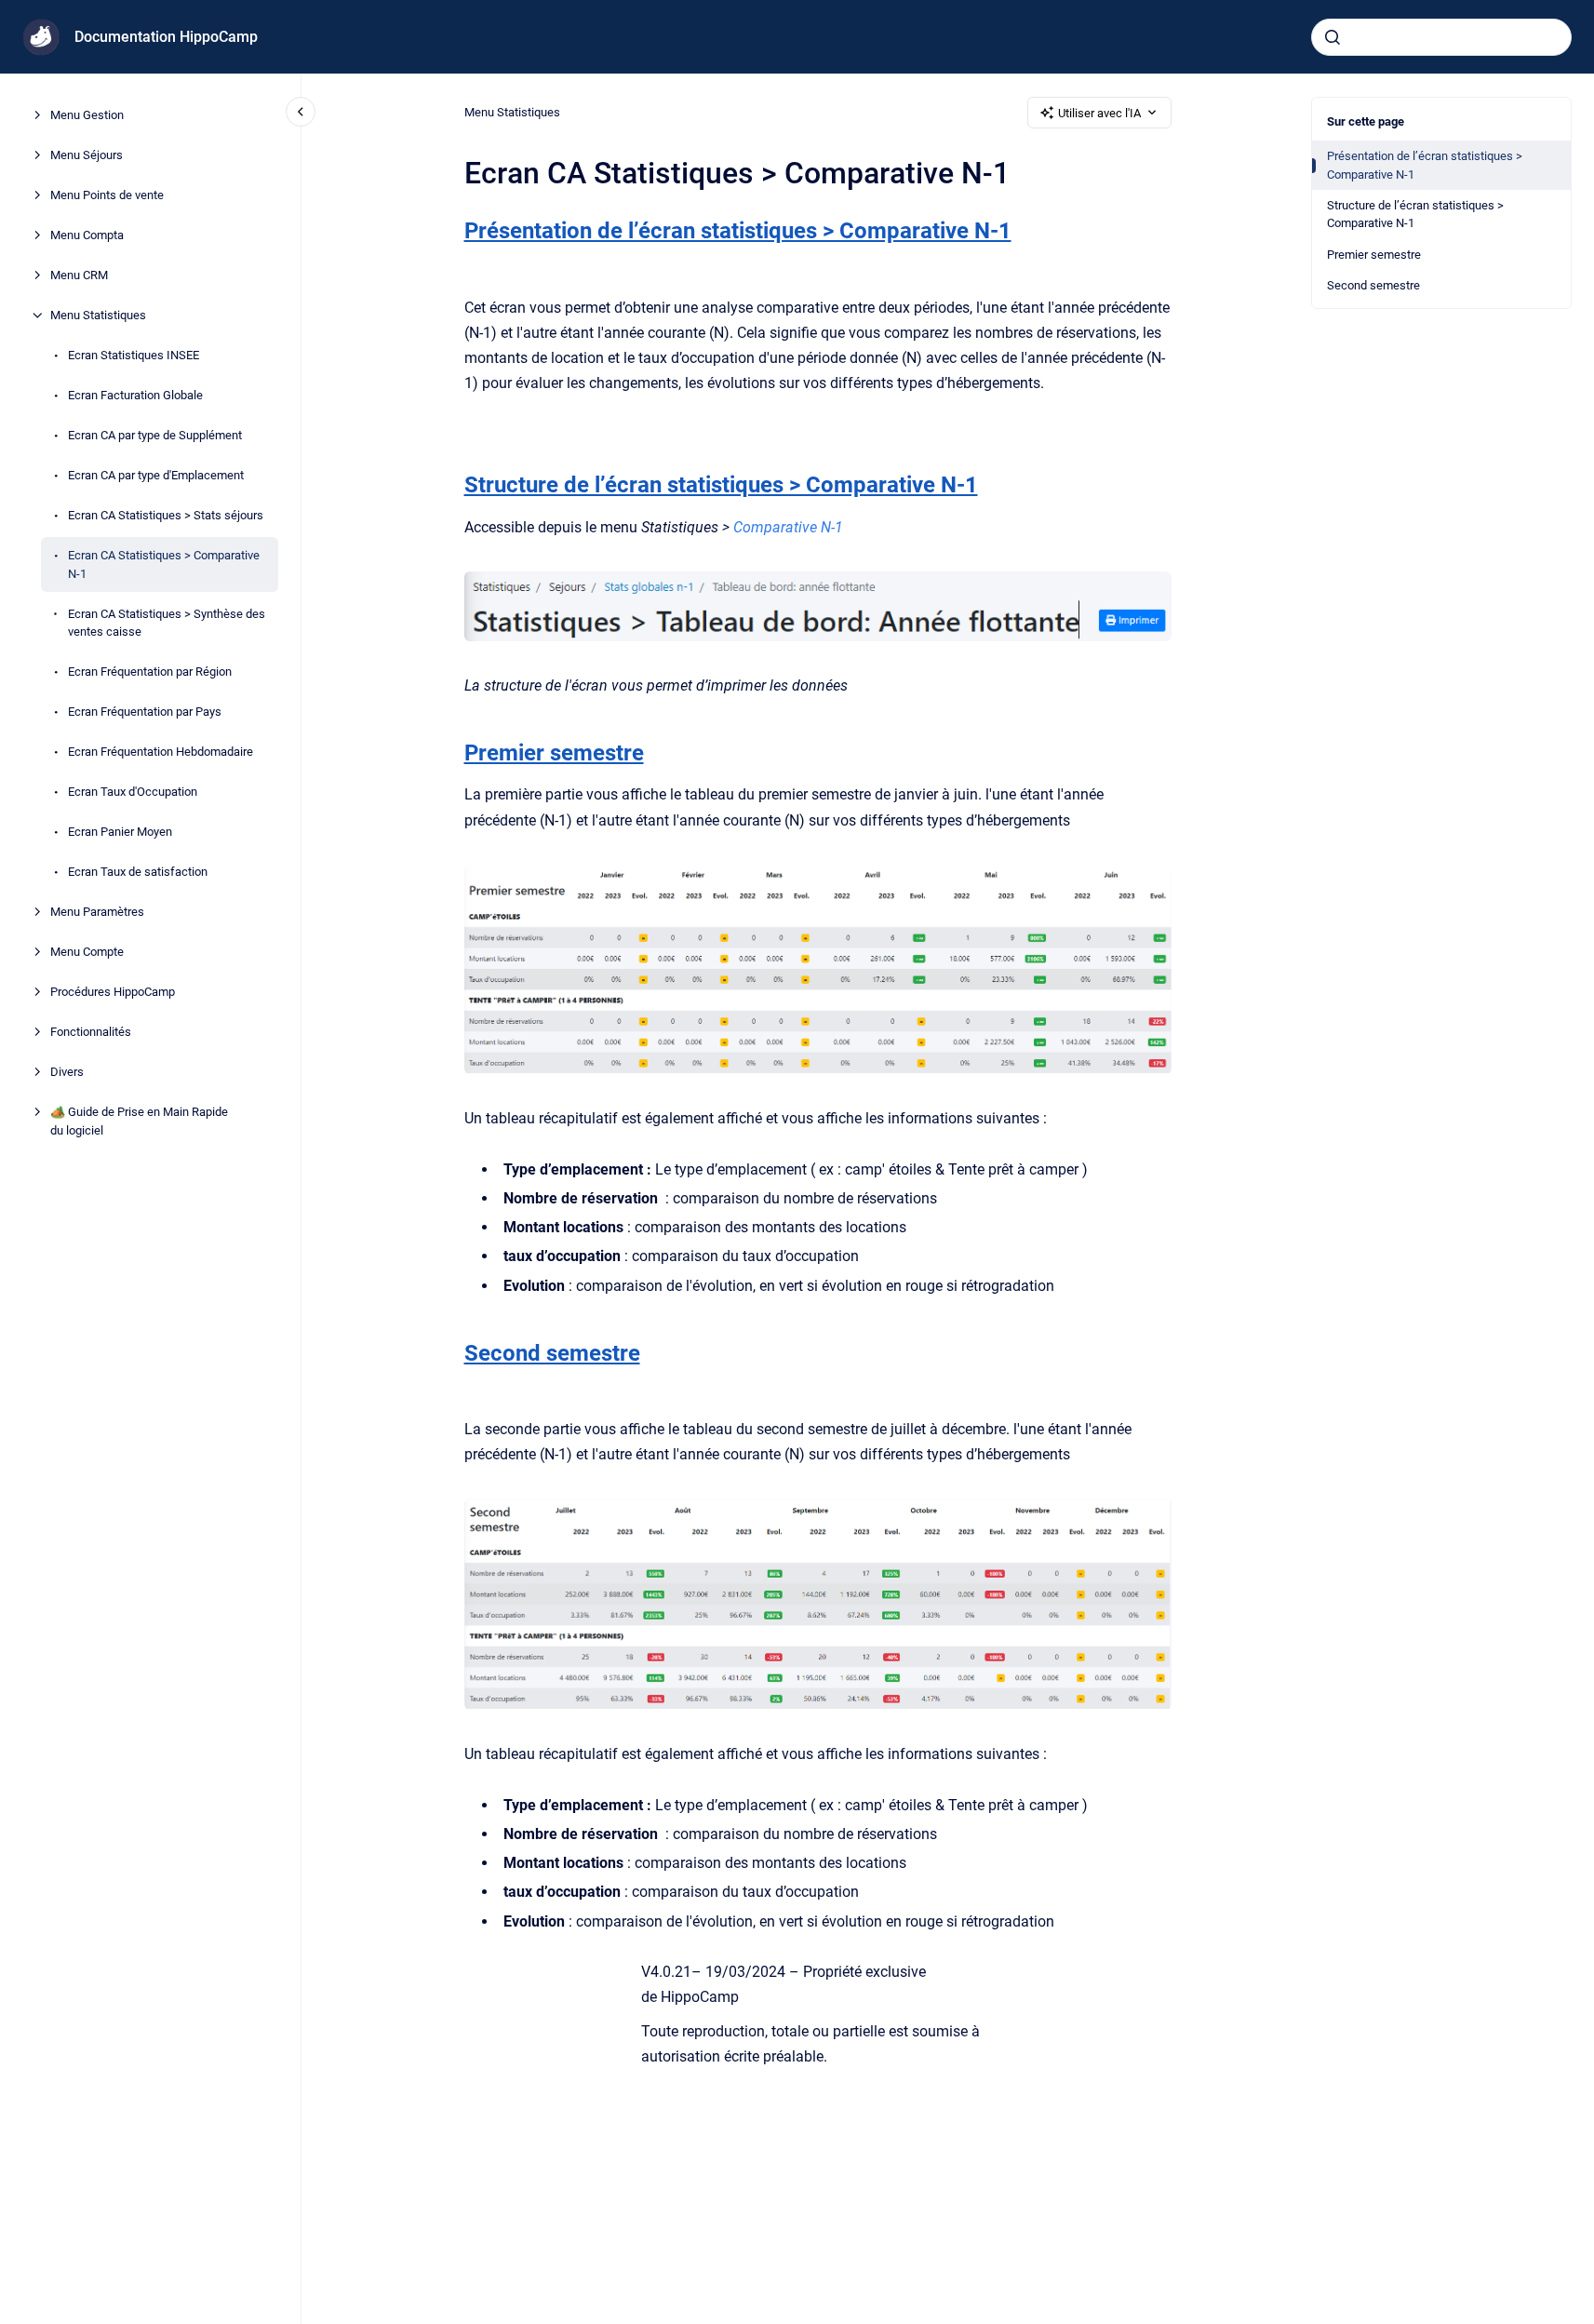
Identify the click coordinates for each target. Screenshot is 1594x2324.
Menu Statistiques (98, 315)
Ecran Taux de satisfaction (138, 872)
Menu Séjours (87, 155)
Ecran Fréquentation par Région (150, 672)
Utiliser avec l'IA (1099, 113)
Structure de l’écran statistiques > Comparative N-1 (1415, 215)
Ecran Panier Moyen (120, 832)
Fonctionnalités (91, 1032)
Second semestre (1373, 285)
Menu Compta (87, 235)
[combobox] (1441, 37)
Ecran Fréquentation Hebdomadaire (161, 752)
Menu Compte (87, 952)
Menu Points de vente (107, 195)
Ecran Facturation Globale (135, 395)
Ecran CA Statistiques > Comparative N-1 (164, 564)
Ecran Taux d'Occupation (133, 792)
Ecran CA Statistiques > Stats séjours (166, 515)
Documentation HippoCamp (166, 37)
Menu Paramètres (97, 912)
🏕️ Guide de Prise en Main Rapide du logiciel (139, 1121)
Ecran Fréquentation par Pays (145, 712)
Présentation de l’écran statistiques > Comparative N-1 (1425, 165)
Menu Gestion (87, 115)
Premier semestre (1374, 255)
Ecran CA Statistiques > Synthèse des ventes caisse (167, 622)
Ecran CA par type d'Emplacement (156, 475)
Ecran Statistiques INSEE (134, 355)
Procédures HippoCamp (113, 992)
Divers (67, 1072)
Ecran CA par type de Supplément (155, 435)
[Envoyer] (1333, 37)
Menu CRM (79, 275)
